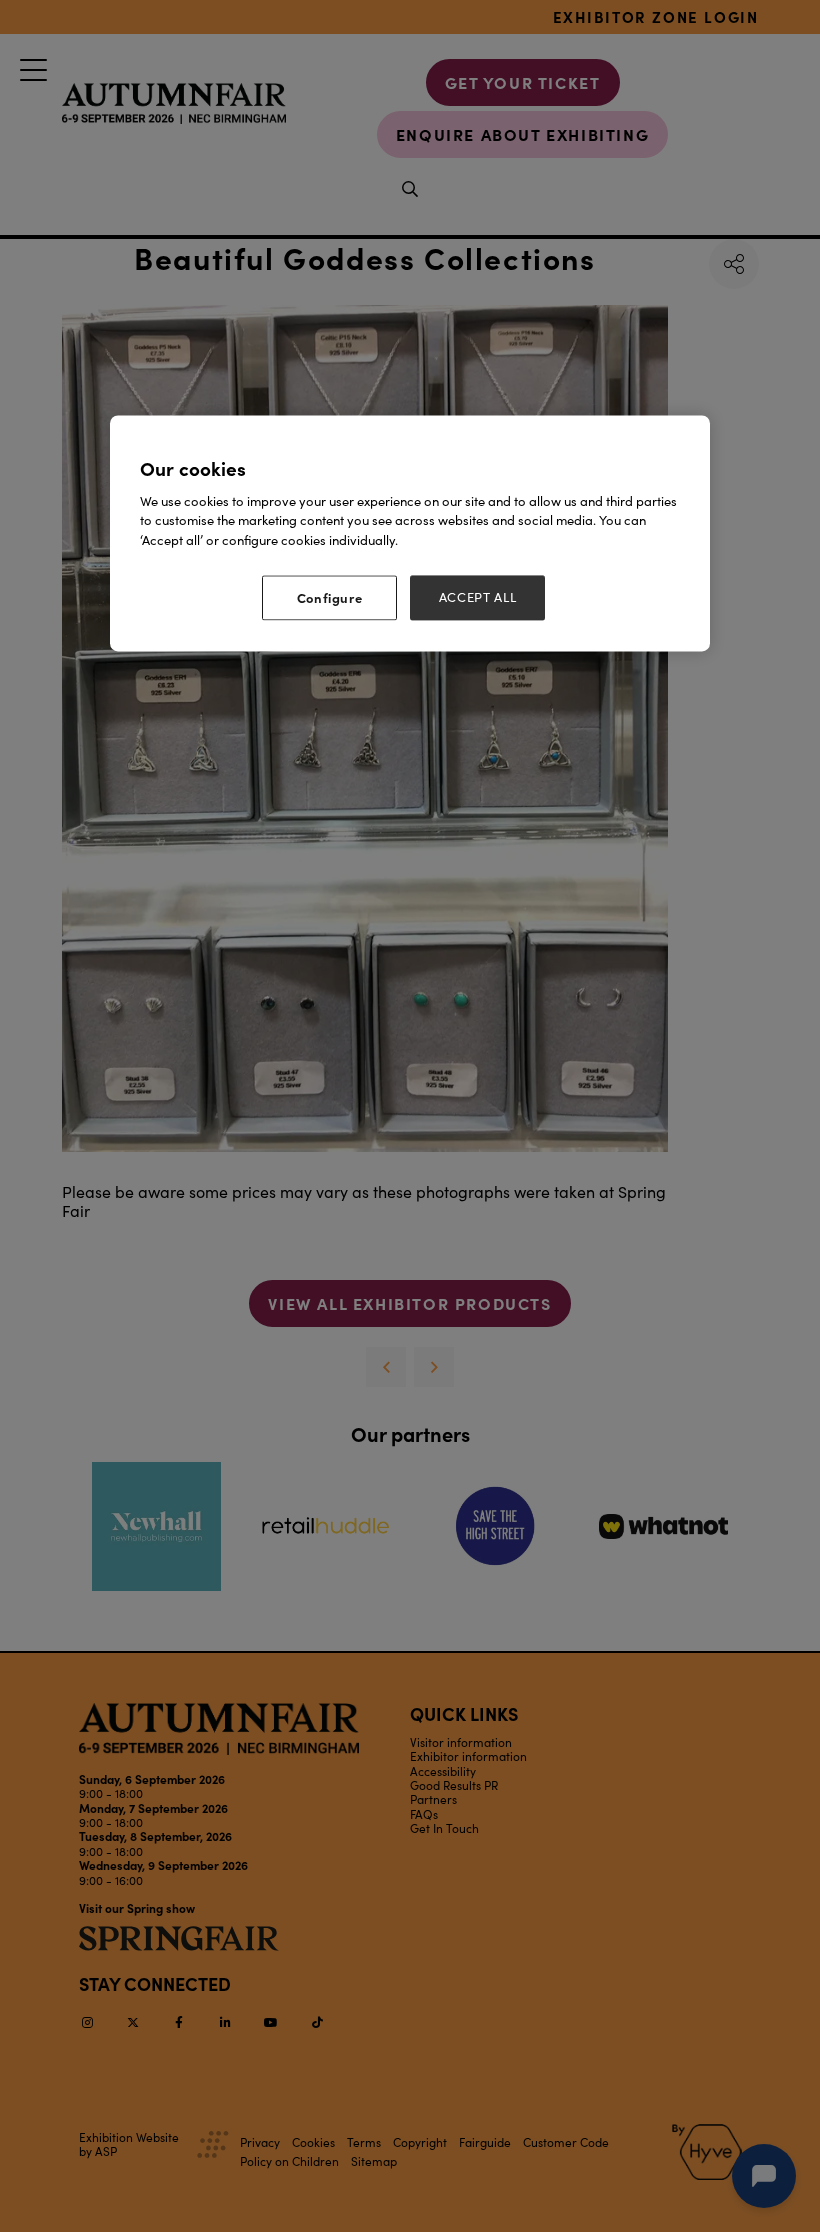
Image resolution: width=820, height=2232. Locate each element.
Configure (330, 598)
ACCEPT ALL (478, 598)
